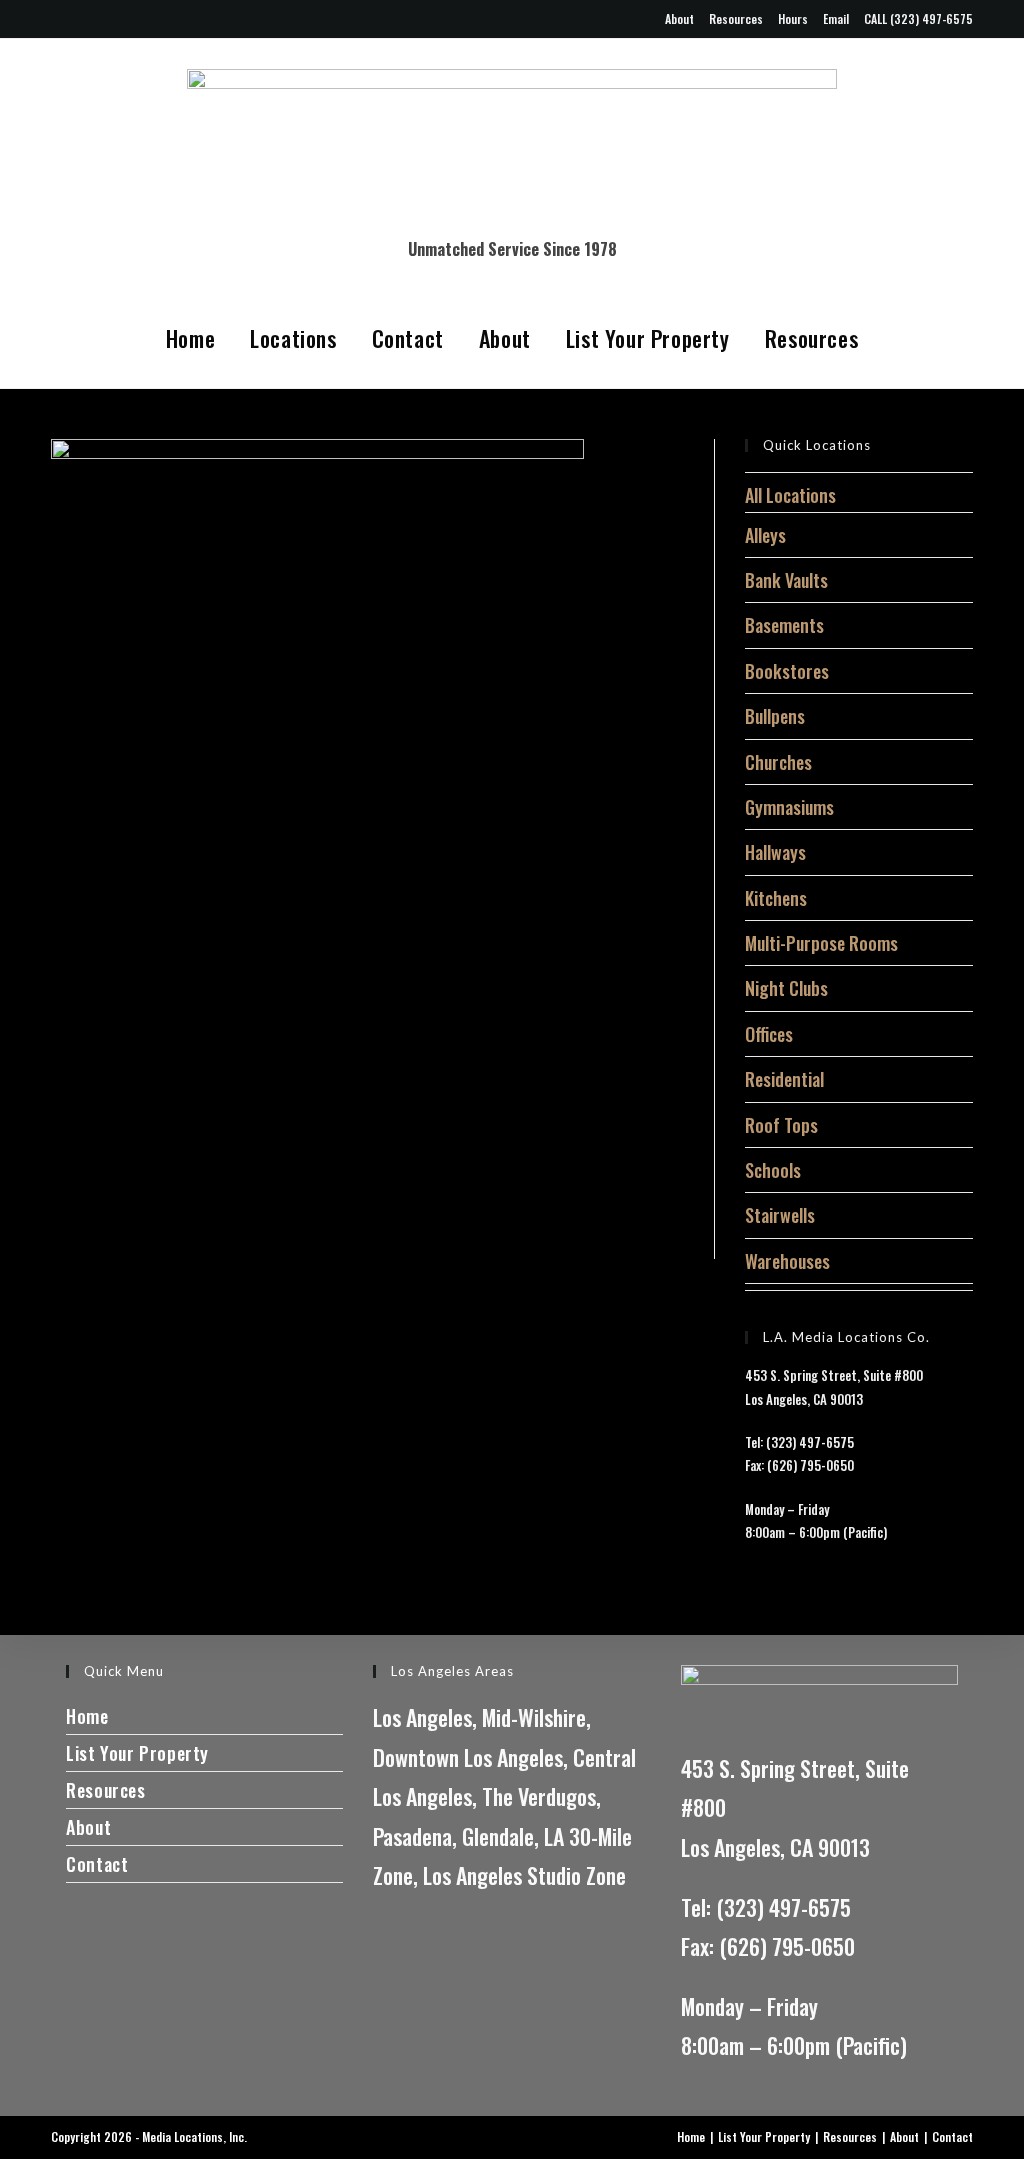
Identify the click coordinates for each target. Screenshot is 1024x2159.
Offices (769, 1034)
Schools (773, 1170)
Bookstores (787, 671)
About (679, 18)
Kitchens (776, 898)
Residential (784, 1079)
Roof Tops (781, 1125)
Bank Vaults (786, 580)
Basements (784, 625)
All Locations (790, 495)
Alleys (765, 535)
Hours (793, 18)
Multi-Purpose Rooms (821, 943)
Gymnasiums (789, 807)
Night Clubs (786, 988)
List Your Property (648, 338)
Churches (778, 762)
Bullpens (775, 716)
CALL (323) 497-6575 (918, 18)
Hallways (775, 852)
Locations (293, 338)
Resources (736, 18)
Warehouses (787, 1261)
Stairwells (780, 1215)
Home (190, 338)
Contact (408, 338)
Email (836, 18)
